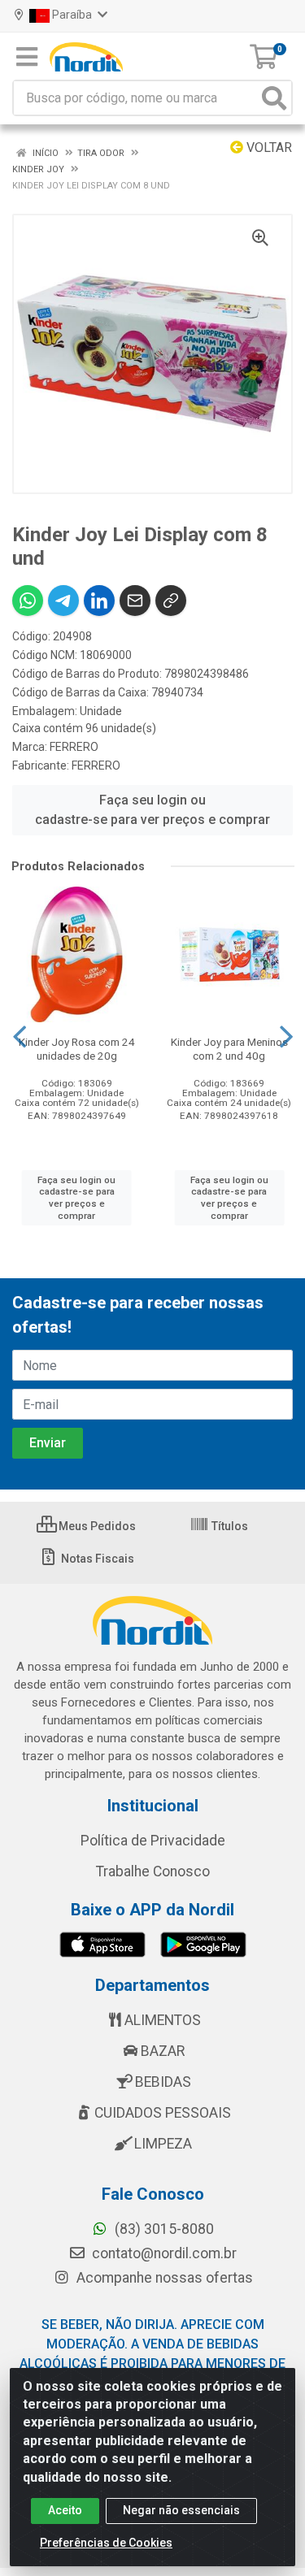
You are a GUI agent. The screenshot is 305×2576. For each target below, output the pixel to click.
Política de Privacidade (153, 1841)
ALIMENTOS (163, 2020)
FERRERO (74, 747)
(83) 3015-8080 (163, 2229)
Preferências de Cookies (106, 2543)
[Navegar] (20, 1037)
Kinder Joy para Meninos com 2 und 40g (229, 1049)
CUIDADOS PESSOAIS (163, 2113)
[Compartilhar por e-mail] (135, 601)
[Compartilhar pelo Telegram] (63, 601)
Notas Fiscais (96, 1559)
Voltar (268, 147)
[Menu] (27, 57)
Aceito (65, 2510)
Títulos (229, 1526)
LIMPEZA (163, 2144)
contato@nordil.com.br (163, 2253)
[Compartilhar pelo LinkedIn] (99, 601)
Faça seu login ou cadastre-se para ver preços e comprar (152, 810)
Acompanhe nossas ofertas (163, 2278)
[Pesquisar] (274, 98)
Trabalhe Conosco (153, 1871)
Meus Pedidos (96, 1526)
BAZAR (163, 2051)
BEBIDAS (163, 2082)
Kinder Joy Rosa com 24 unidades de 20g (77, 1049)
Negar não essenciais (181, 2510)
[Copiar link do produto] (171, 601)
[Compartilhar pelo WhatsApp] (28, 601)
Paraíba (72, 15)
